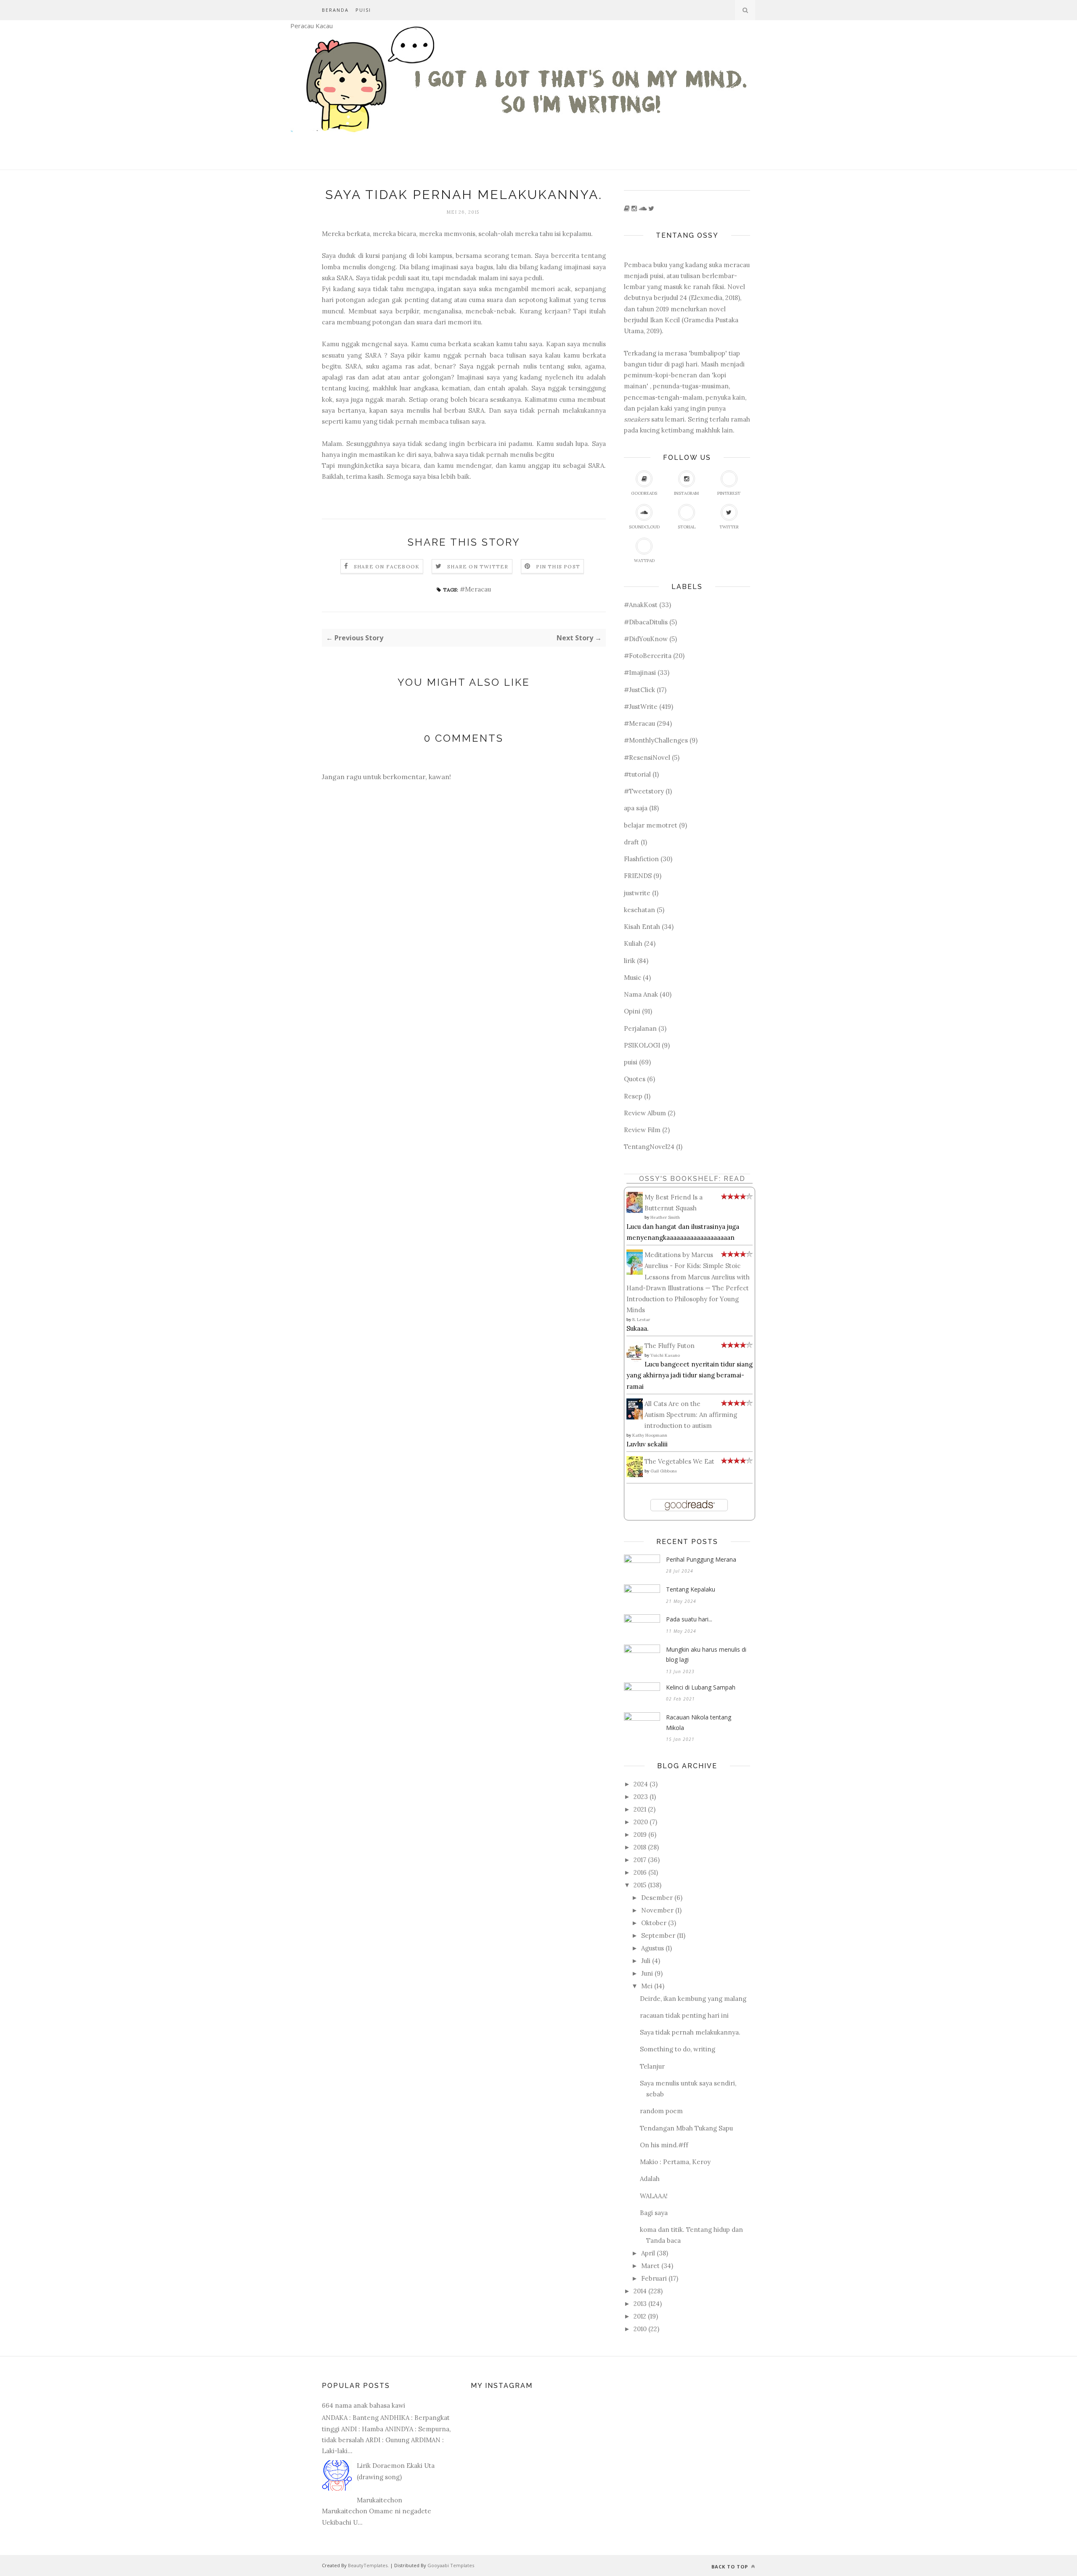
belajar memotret (651, 825)
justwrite (637, 893)
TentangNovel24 (649, 1147)
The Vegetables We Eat (679, 1461)
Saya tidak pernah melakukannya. (690, 2032)
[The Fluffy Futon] (637, 1362)
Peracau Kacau (312, 26)
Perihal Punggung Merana (701, 1559)
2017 (640, 1860)
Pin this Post (558, 566)
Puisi (363, 10)
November (657, 1910)
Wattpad (644, 561)
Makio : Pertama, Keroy (675, 2162)
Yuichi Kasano (665, 1355)
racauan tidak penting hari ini (684, 2015)
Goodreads (644, 493)
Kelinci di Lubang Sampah (701, 1687)
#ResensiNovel (647, 757)
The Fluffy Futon (670, 1346)
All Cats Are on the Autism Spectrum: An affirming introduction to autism (691, 1415)
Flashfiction (641, 859)
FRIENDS (638, 876)
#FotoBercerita (648, 656)
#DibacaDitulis (646, 622)
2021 (640, 1809)
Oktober (654, 1923)
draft (631, 842)
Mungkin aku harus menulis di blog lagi (706, 1655)
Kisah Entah (642, 927)
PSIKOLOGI (642, 1045)
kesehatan (639, 910)
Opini (632, 1011)
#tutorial (637, 774)
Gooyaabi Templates (451, 2565)
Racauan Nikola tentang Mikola (699, 1722)
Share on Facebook (387, 566)
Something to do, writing (678, 2049)
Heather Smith (665, 1217)
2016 (640, 1872)
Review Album (645, 1113)
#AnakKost (641, 605)
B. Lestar (641, 1320)
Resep (633, 1096)
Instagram (686, 493)
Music (633, 978)
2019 (640, 1835)
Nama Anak (641, 994)
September (658, 1935)
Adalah (650, 2179)
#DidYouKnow (646, 639)
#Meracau (475, 589)
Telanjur (652, 2066)
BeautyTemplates (368, 2565)
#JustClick (639, 690)
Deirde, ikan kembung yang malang (693, 1999)
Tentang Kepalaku (691, 1589)
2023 (641, 1797)
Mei (647, 1986)
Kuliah (633, 943)
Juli (646, 1961)
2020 (641, 1822)
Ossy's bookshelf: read (692, 1179)
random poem (661, 2111)
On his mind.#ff (664, 2145)
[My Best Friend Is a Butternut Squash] (637, 1211)
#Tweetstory (644, 791)
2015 (640, 1885)
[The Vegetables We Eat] (637, 1475)
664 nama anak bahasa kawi (363, 2405)
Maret (650, 2266)
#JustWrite (641, 707)
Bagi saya (654, 2213)
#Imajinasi (640, 673)
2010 (640, 2329)
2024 (641, 1784)
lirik (630, 961)
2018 (640, 1847)
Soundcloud (644, 527)
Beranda (335, 10)
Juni (647, 1973)
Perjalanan (640, 1028)
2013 (640, 2304)
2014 (640, 2291)
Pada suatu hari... (689, 1619)
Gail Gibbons (664, 1471)
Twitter (729, 527)
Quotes (635, 1079)
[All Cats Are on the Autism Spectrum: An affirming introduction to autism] (637, 1417)
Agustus (653, 1948)
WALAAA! (654, 2196)
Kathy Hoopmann (650, 1435)
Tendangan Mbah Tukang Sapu (686, 2128)
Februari (654, 2278)
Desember (657, 1898)
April (648, 2253)
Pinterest (729, 493)
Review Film (642, 1130)
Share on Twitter (478, 566)
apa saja (636, 808)
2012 (640, 2316)
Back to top (731, 2567)
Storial (687, 527)
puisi (631, 1062)
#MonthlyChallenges (656, 740)
